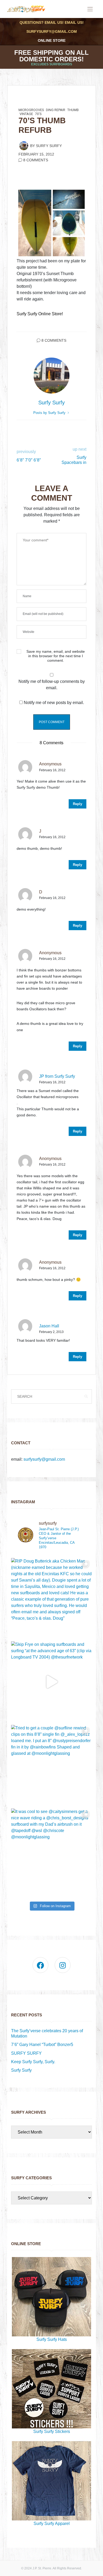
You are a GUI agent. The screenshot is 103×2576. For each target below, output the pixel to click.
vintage (26, 114)
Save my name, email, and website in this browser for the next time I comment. (56, 656)
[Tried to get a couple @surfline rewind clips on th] (51, 1765)
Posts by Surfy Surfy (50, 413)
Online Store (52, 40)
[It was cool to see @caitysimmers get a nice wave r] (51, 1849)
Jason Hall (49, 1326)
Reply (78, 804)
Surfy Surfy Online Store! (40, 314)
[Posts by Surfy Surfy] (24, 145)
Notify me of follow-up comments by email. (52, 685)
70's (38, 114)
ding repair (56, 110)
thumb (73, 110)
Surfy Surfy (49, 146)
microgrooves (31, 110)
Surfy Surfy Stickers (52, 2431)
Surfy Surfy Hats (52, 2339)
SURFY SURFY (26, 2053)
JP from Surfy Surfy (57, 1076)
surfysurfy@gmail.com (52, 31)
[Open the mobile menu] (90, 9)
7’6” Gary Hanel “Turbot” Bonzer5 (42, 2045)
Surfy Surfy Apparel (52, 2524)
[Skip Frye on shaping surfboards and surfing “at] (51, 1682)
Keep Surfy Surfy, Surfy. (33, 2062)
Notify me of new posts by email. (54, 703)
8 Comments (36, 160)
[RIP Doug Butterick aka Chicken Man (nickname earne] (51, 1598)
